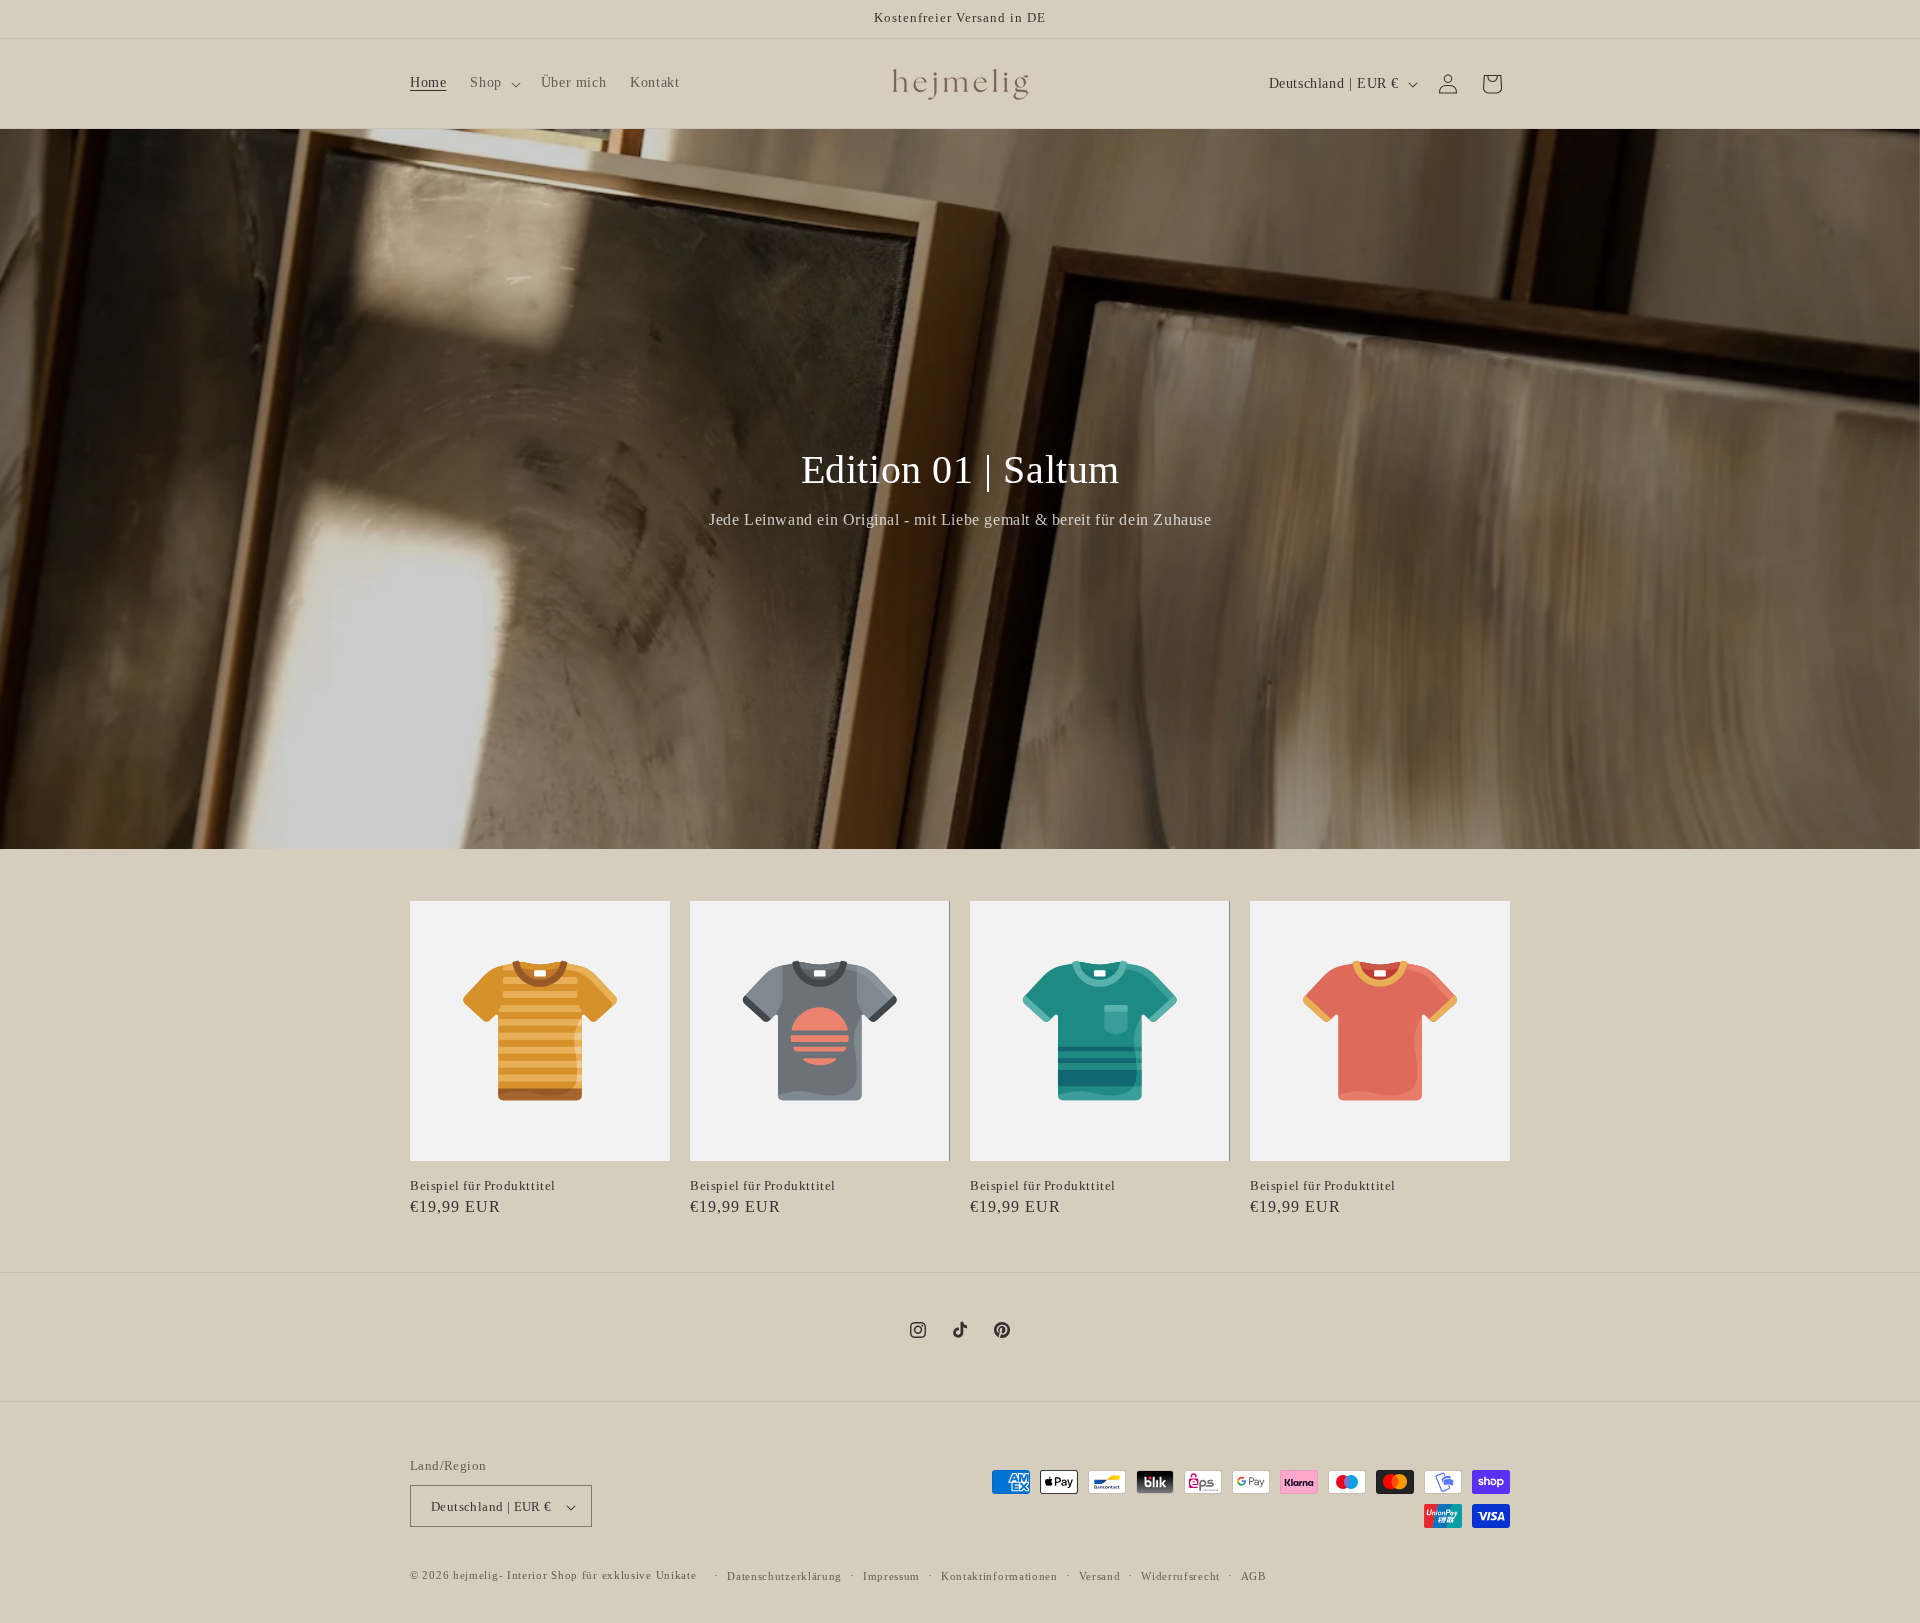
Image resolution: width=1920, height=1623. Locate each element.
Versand (1100, 1576)
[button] (493, 83)
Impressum (891, 1576)
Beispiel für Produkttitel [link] (483, 1185)
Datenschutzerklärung (784, 1576)
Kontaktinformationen (999, 1576)
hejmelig (476, 1576)
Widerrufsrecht (1180, 1576)
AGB (1253, 1576)
